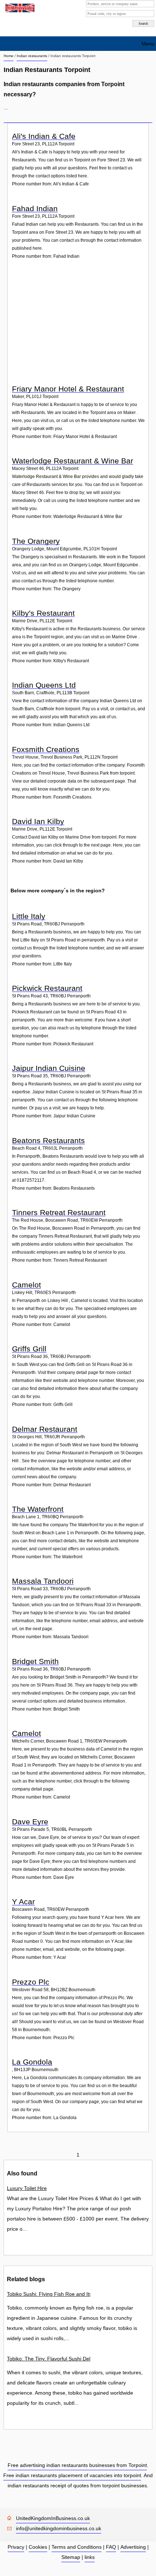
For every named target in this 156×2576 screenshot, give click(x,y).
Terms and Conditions (77, 2547)
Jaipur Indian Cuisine (49, 1068)
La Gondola (32, 2062)
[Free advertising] (19, 8)
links (90, 2557)
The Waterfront (38, 1509)
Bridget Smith (35, 1661)
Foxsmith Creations (46, 749)
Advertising (133, 2547)
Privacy (16, 2547)
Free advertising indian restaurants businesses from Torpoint (77, 2465)
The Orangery (36, 541)
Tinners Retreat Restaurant (59, 1212)
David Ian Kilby (38, 821)
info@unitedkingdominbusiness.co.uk (59, 2528)
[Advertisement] (79, 327)
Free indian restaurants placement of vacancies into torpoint (72, 2475)
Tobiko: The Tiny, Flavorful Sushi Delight (49, 2359)
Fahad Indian (35, 208)
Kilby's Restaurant (43, 613)
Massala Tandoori (43, 1581)
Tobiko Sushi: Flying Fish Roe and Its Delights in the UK (49, 2294)
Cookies (38, 2547)
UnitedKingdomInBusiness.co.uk (53, 2518)
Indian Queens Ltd (44, 685)
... (6, 108)
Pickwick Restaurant (47, 988)
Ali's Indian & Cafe (44, 136)
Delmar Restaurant (45, 1429)
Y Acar (23, 1902)
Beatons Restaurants (48, 1140)
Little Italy (29, 916)
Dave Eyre (30, 1822)
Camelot (26, 1285)
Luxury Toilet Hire (27, 2188)
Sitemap (71, 2557)
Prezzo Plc (31, 1982)
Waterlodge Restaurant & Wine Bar (73, 461)
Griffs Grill (29, 1349)
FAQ (111, 2547)
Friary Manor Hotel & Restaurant (68, 389)
